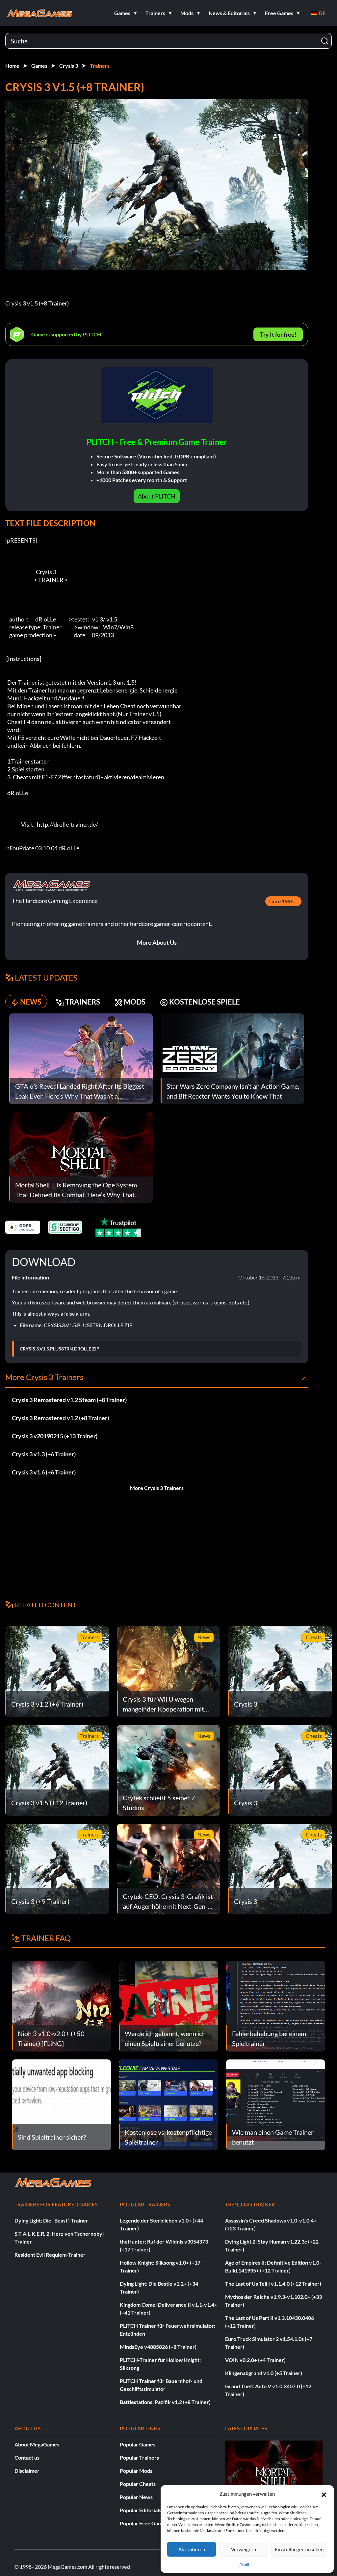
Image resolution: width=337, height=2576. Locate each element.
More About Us (157, 942)
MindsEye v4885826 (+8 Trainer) (158, 2347)
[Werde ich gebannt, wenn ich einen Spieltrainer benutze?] (168, 2005)
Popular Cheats (138, 2484)
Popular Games (138, 2444)
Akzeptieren (192, 2549)
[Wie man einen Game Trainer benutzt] (276, 2104)
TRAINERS (83, 1002)
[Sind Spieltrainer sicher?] (61, 2104)
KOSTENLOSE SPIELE (205, 1002)
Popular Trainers (139, 2457)
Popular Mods (136, 2471)
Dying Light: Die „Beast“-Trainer (51, 2220)
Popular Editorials (141, 2510)
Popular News (136, 2497)
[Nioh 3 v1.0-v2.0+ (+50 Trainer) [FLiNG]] (61, 2005)
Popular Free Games (144, 2523)
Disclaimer (27, 2471)
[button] (324, 2494)
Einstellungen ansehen (299, 2549)
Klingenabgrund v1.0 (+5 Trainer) (264, 2373)
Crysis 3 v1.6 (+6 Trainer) (44, 1472)
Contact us (27, 2457)
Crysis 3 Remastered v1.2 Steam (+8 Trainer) (69, 1400)
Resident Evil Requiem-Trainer (50, 2255)
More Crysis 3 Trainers (157, 1488)
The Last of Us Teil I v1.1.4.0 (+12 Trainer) (273, 2284)
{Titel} (244, 2564)
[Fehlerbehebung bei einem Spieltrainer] (276, 2005)
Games (39, 66)
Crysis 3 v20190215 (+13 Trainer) (55, 1436)
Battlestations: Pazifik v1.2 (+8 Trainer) (165, 2402)
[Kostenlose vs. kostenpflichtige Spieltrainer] (168, 2104)
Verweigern (244, 2549)
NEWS (31, 1002)
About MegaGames (37, 2444)
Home (12, 66)
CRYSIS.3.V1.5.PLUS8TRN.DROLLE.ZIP (60, 1349)
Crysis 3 (69, 66)
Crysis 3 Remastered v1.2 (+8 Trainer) (60, 1418)
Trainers (100, 66)
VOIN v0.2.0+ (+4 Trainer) (255, 2360)
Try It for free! (278, 334)
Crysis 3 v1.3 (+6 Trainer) (44, 1454)
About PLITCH (157, 496)
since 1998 (281, 901)
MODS (135, 1002)
